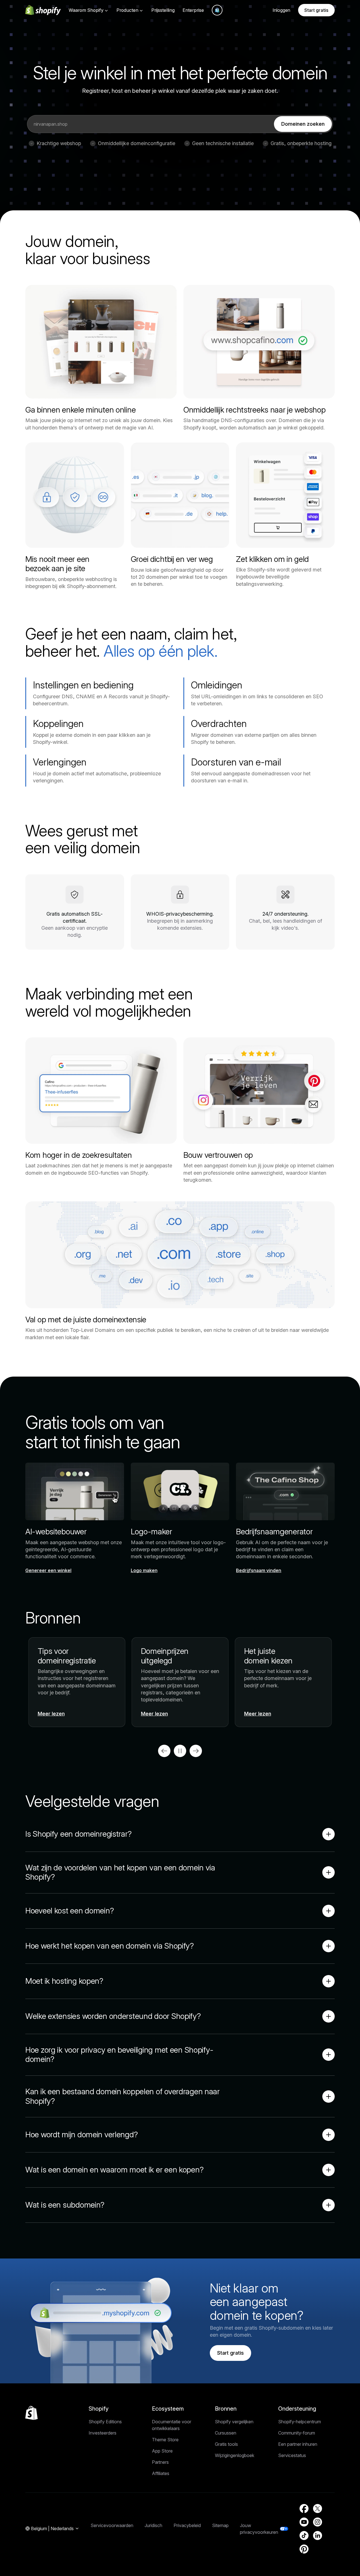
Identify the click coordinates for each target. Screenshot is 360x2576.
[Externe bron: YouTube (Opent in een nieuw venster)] (304, 2522)
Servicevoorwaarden (112, 2525)
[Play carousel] (180, 1751)
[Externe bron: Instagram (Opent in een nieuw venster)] (318, 2522)
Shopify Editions (105, 2422)
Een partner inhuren (298, 2444)
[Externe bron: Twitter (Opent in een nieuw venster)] (318, 2509)
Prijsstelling (163, 10)
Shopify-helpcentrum (300, 2422)
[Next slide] (196, 1751)
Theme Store (165, 2440)
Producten (127, 10)
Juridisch (153, 2525)
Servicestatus (292, 2455)
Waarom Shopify (86, 10)
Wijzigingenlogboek (235, 2455)
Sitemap (220, 2525)
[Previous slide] (164, 1751)
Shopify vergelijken (234, 2422)
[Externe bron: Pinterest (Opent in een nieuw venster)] (304, 2549)
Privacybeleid (187, 2525)
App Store (162, 2451)
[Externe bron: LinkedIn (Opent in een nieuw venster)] (318, 2536)
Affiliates (161, 2473)
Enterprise (193, 10)
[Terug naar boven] (31, 2413)
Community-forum (297, 2433)
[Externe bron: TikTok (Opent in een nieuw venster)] (304, 2536)
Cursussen (226, 2433)
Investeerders (103, 2433)
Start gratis (316, 10)
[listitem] (180, 1682)
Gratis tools (226, 2444)
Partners (160, 2462)
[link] (303, 124)
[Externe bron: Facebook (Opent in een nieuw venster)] (304, 2509)
